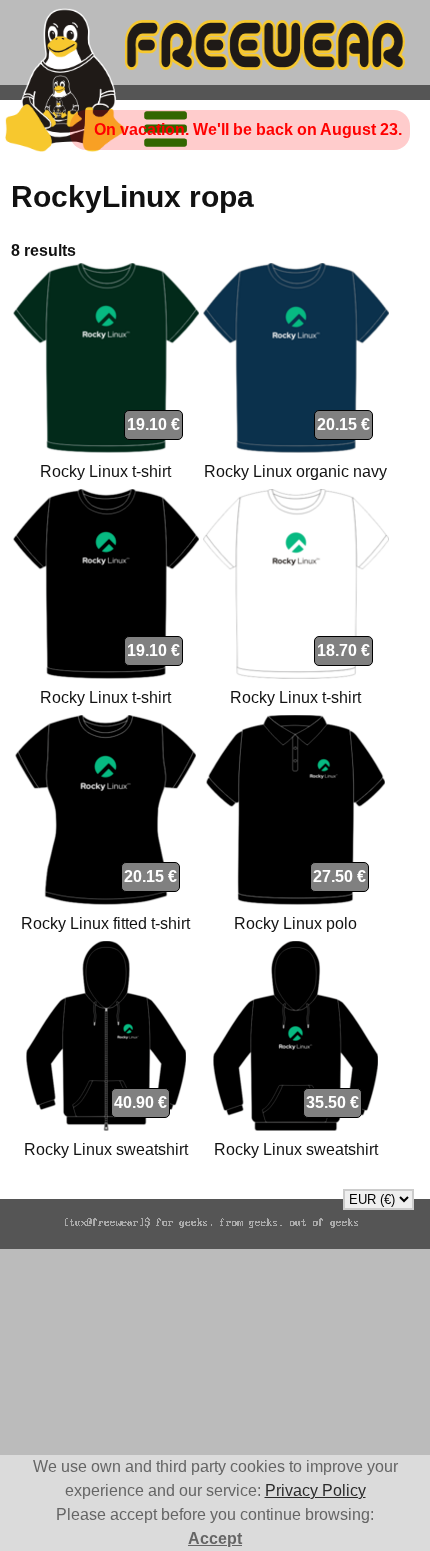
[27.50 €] (295, 899)
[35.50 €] (295, 1125)
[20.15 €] (296, 447)
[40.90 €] (106, 1125)
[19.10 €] (106, 447)
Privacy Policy (315, 1490)
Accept (215, 1538)
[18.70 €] (296, 673)
